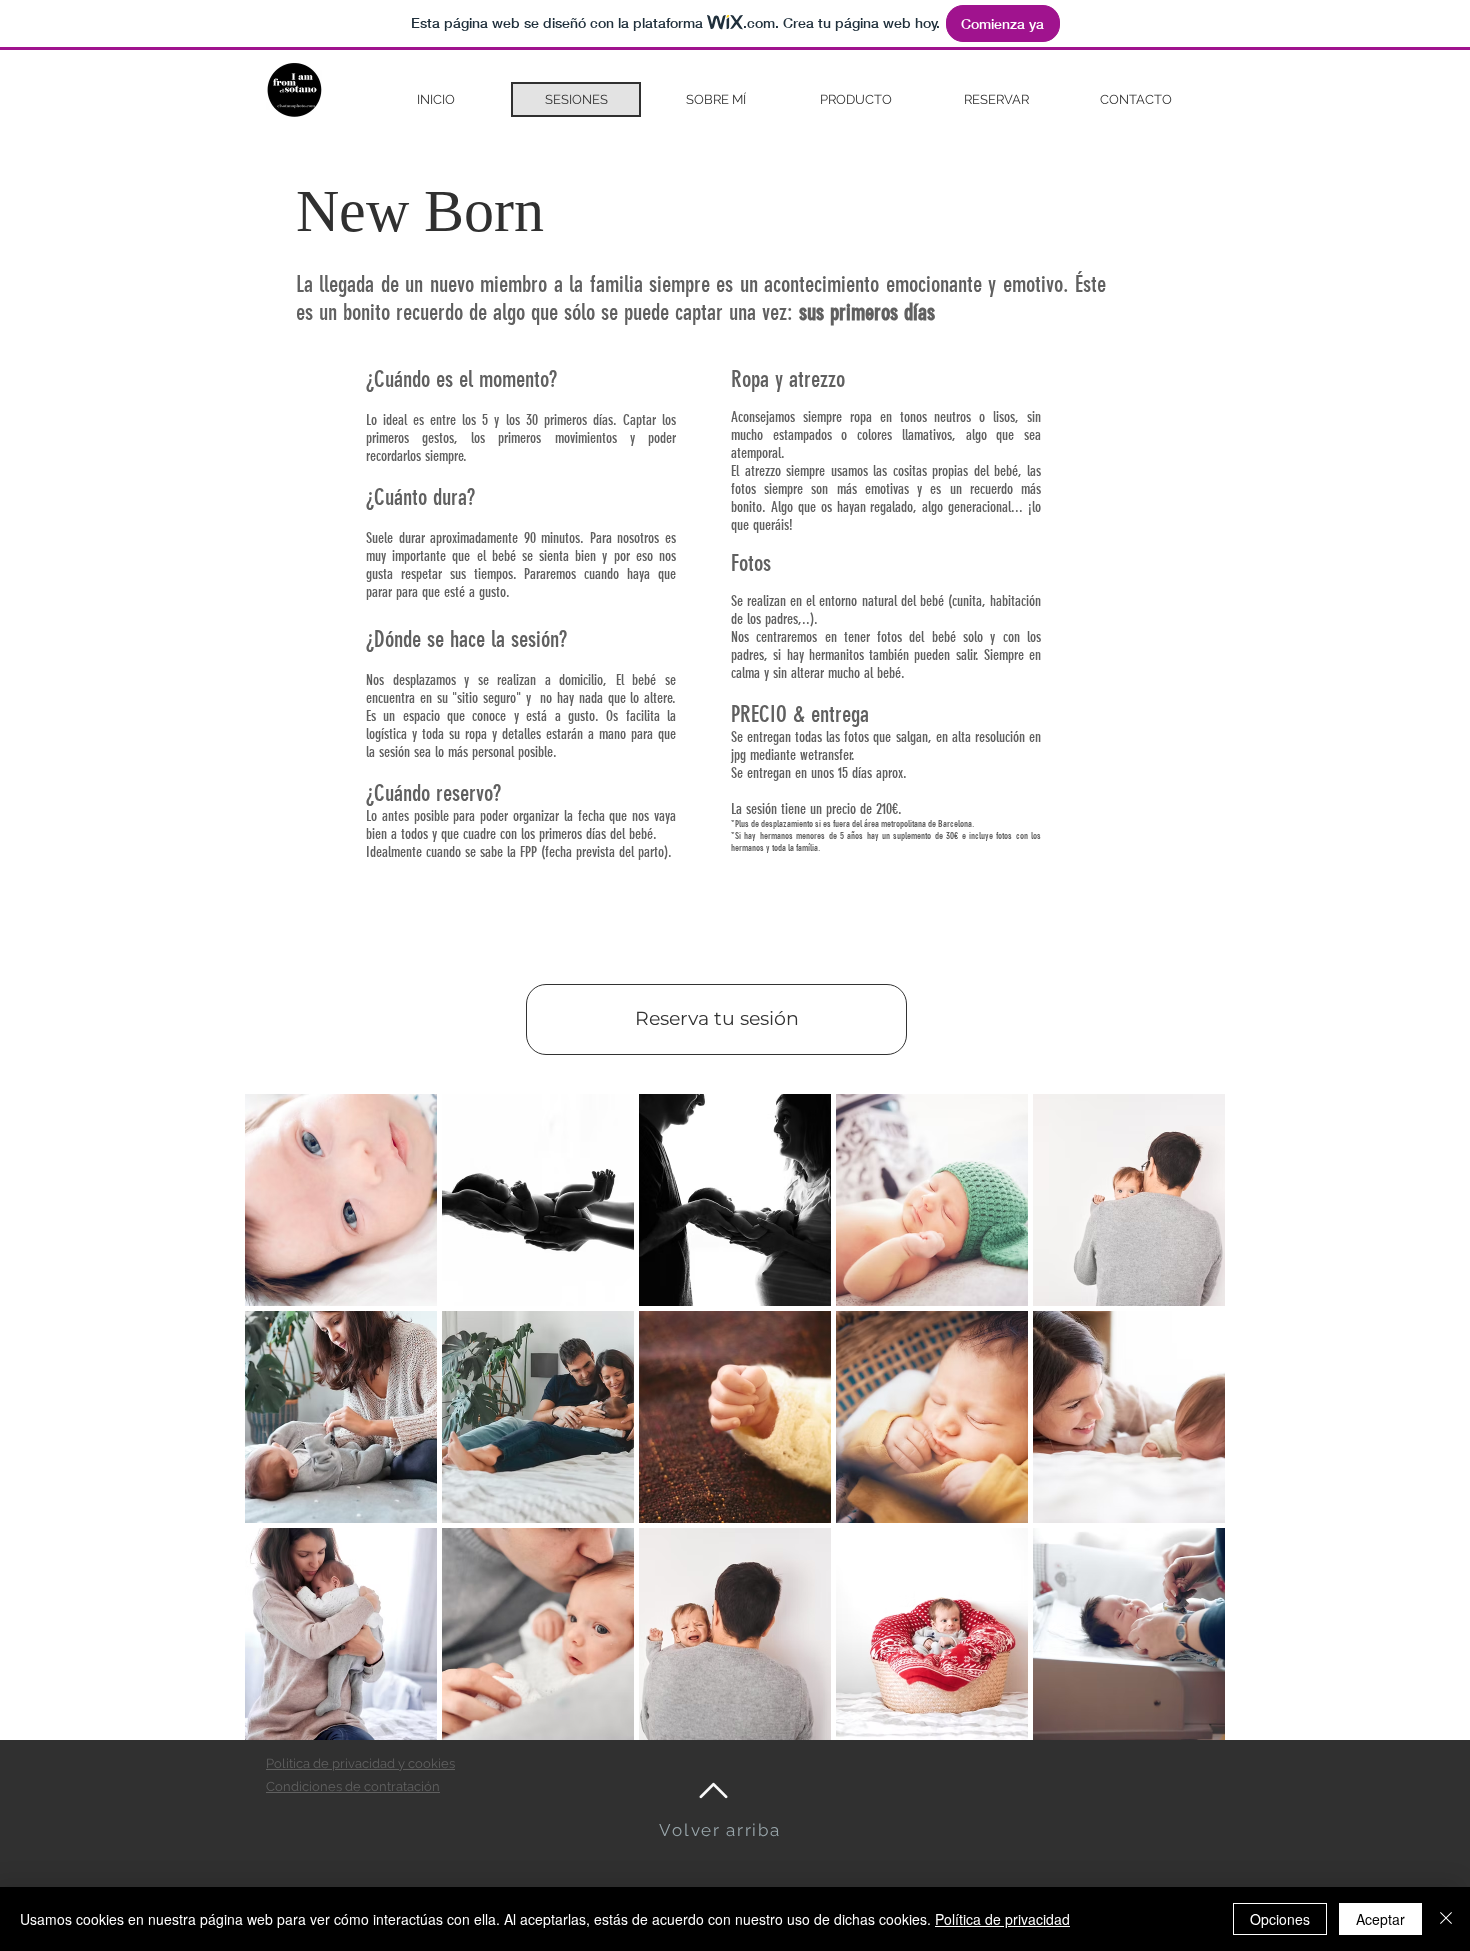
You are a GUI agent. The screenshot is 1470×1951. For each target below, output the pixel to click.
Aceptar (1380, 1919)
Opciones (1280, 1919)
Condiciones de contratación (353, 1786)
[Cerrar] (1446, 1919)
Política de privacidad (1002, 1919)
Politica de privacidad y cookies (360, 1763)
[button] (341, 1200)
